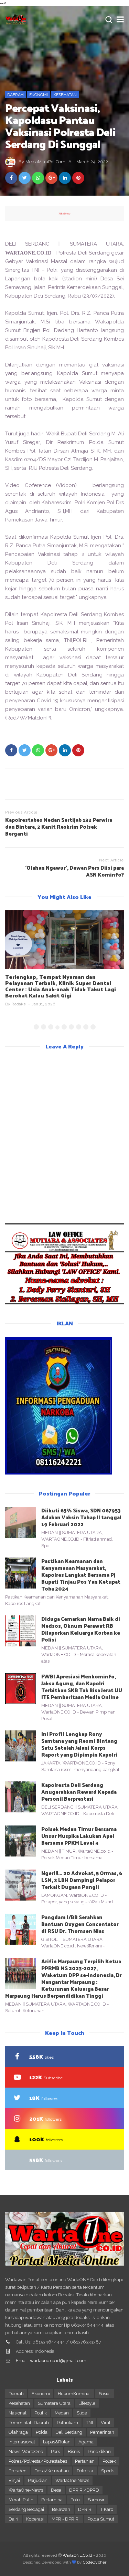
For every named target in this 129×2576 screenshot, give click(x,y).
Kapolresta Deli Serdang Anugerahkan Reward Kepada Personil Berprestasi (79, 1792)
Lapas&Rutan (57, 2442)
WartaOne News (72, 2480)
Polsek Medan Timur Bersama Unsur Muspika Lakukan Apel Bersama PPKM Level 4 (79, 1836)
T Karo (107, 2509)
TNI (89, 2423)
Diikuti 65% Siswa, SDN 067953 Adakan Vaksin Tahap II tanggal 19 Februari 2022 (81, 1517)
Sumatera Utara (54, 2403)
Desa (56, 2490)
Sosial (105, 2394)
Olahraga (18, 2432)
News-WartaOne (26, 2451)
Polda (42, 2432)
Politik (41, 2413)
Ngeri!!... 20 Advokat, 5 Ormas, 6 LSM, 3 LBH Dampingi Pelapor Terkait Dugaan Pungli (82, 1880)
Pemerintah (102, 2432)
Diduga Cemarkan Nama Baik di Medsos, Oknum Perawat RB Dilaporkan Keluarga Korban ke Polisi (81, 1629)
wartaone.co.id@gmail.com (58, 2361)
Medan (62, 2413)
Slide (82, 2413)
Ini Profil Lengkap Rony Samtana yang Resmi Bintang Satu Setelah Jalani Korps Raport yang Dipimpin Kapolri (79, 1744)
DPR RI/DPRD (84, 2490)
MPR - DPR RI (66, 2519)
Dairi (13, 2519)
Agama (86, 2442)
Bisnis (74, 2451)
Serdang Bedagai (26, 2509)
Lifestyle (87, 2403)
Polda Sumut (101, 2519)
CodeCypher (95, 2562)
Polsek (109, 2461)
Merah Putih (21, 2500)
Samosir (96, 2500)
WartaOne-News (26, 2490)
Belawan (61, 2509)
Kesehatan (65, 95)
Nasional (18, 2413)
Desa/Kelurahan (52, 2471)
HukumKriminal (74, 2394)
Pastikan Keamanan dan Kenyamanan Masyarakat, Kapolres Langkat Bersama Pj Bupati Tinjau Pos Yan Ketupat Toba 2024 (81, 1575)
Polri (75, 2500)
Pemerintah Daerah (29, 2423)
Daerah (15, 95)
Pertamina (52, 2500)
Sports (108, 2471)
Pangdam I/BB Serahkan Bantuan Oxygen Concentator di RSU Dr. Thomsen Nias (80, 1924)
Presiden (18, 2471)
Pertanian (85, 2461)
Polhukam (67, 2423)
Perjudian (38, 2480)
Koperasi (35, 2519)
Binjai (14, 2480)
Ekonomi (39, 95)
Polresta (85, 2471)
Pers (55, 2451)
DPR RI (85, 2509)
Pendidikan (99, 2451)
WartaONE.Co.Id (77, 2555)
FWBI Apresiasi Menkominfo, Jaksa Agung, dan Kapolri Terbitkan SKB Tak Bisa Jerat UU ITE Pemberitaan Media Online (82, 1687)
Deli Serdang (69, 2432)
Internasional (22, 2442)
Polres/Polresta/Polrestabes (38, 2461)
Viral (106, 2423)
